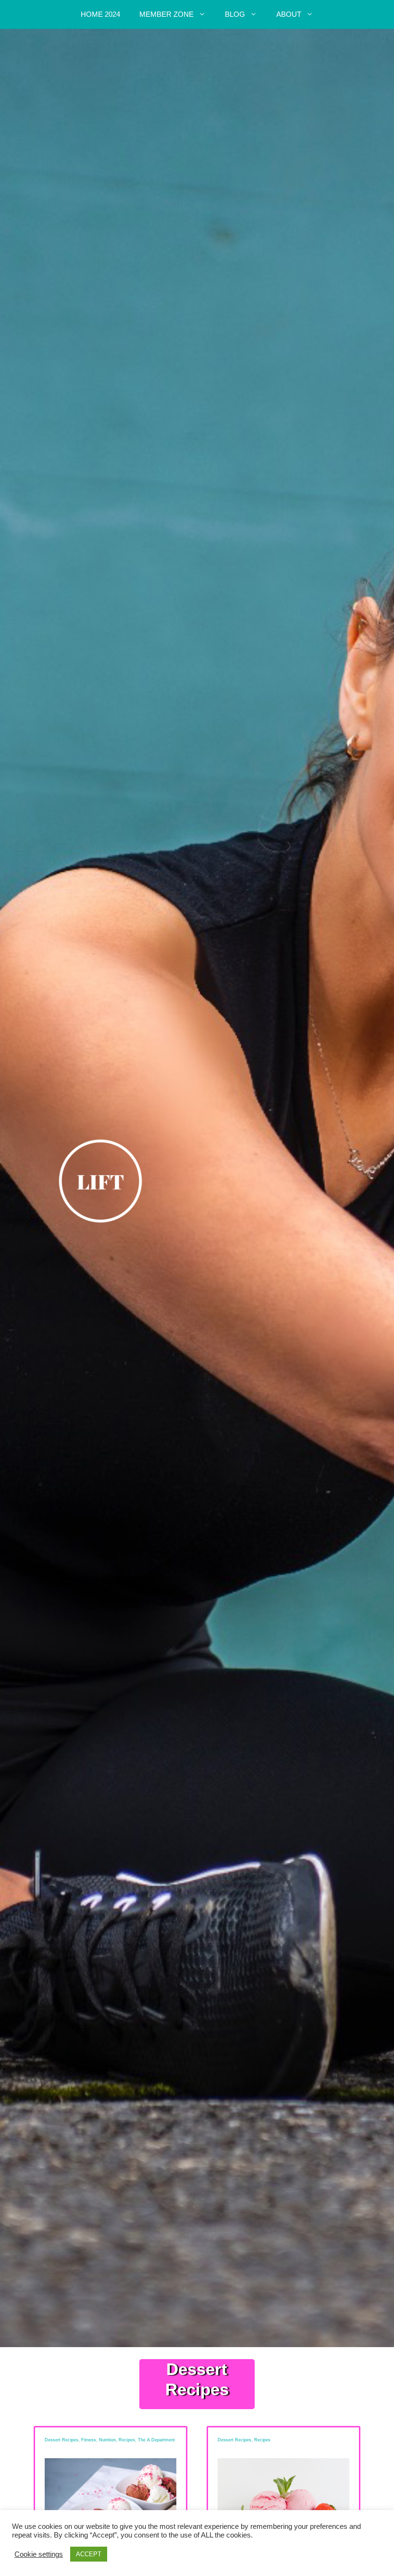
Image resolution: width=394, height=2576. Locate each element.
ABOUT (289, 14)
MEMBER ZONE (166, 14)
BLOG (235, 14)
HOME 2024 (100, 14)
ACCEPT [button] (89, 2554)
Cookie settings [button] (39, 2554)
